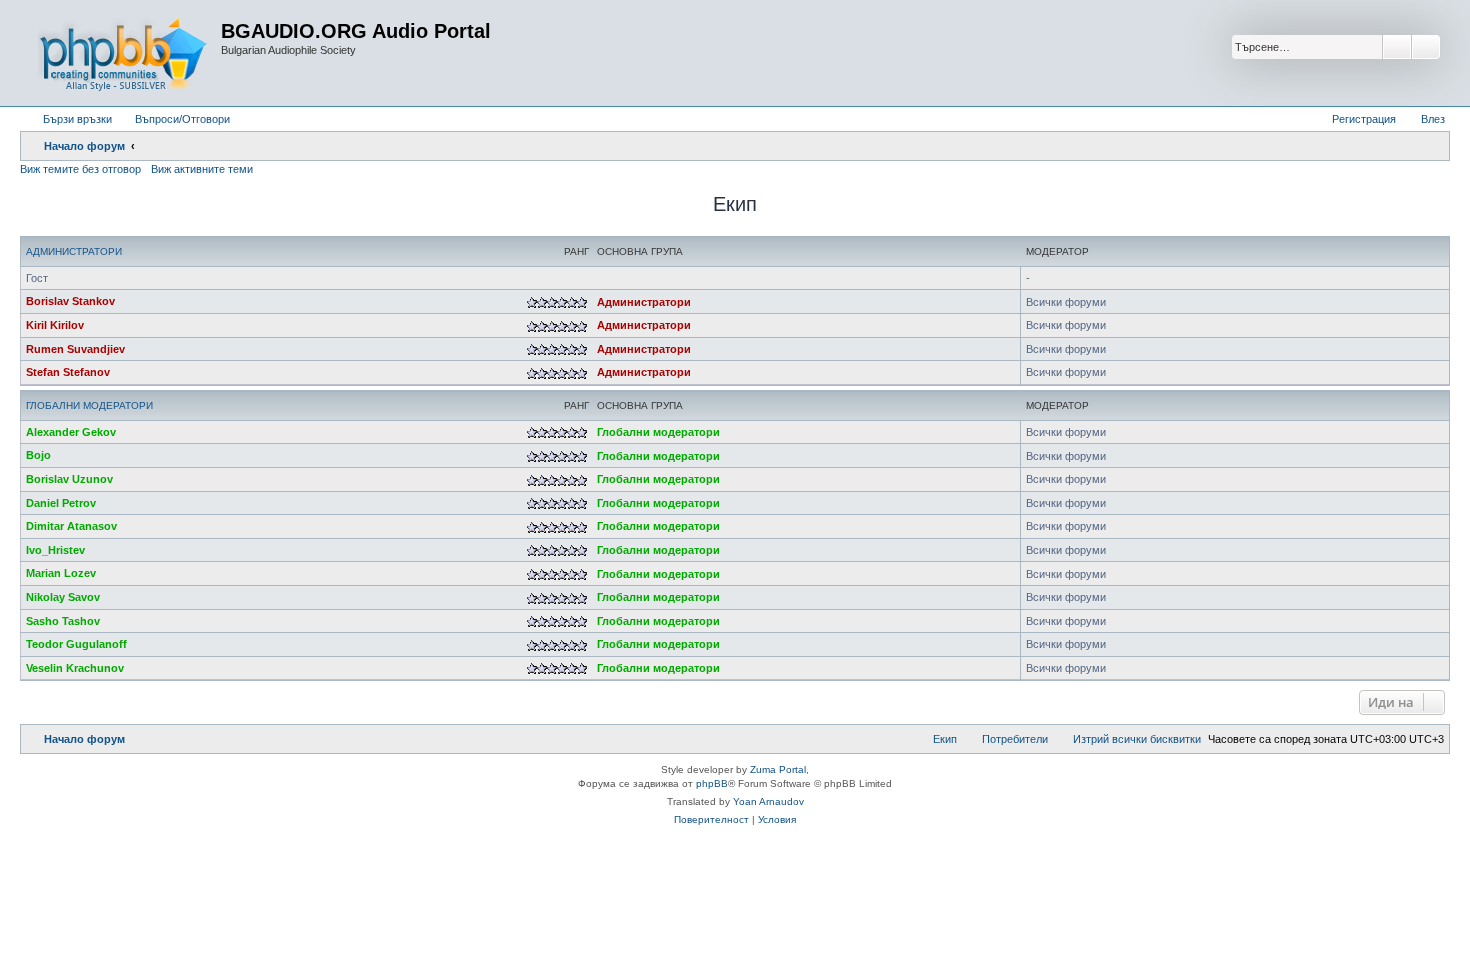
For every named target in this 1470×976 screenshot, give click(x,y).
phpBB (712, 783)
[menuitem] (173, 119)
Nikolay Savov (63, 597)
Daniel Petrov (61, 503)
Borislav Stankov (70, 301)
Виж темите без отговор (80, 169)
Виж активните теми (202, 169)
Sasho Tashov (63, 621)
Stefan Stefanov (68, 372)
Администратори (74, 251)
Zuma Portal (778, 769)
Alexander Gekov (71, 432)
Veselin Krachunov (75, 668)
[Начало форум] (123, 53)
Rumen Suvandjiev (75, 349)
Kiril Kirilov (55, 325)
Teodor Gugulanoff (76, 644)
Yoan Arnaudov (768, 801)
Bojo (38, 455)
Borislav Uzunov (69, 479)
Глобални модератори (89, 405)
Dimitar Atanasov (71, 526)
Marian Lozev (61, 573)
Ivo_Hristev (55, 550)
